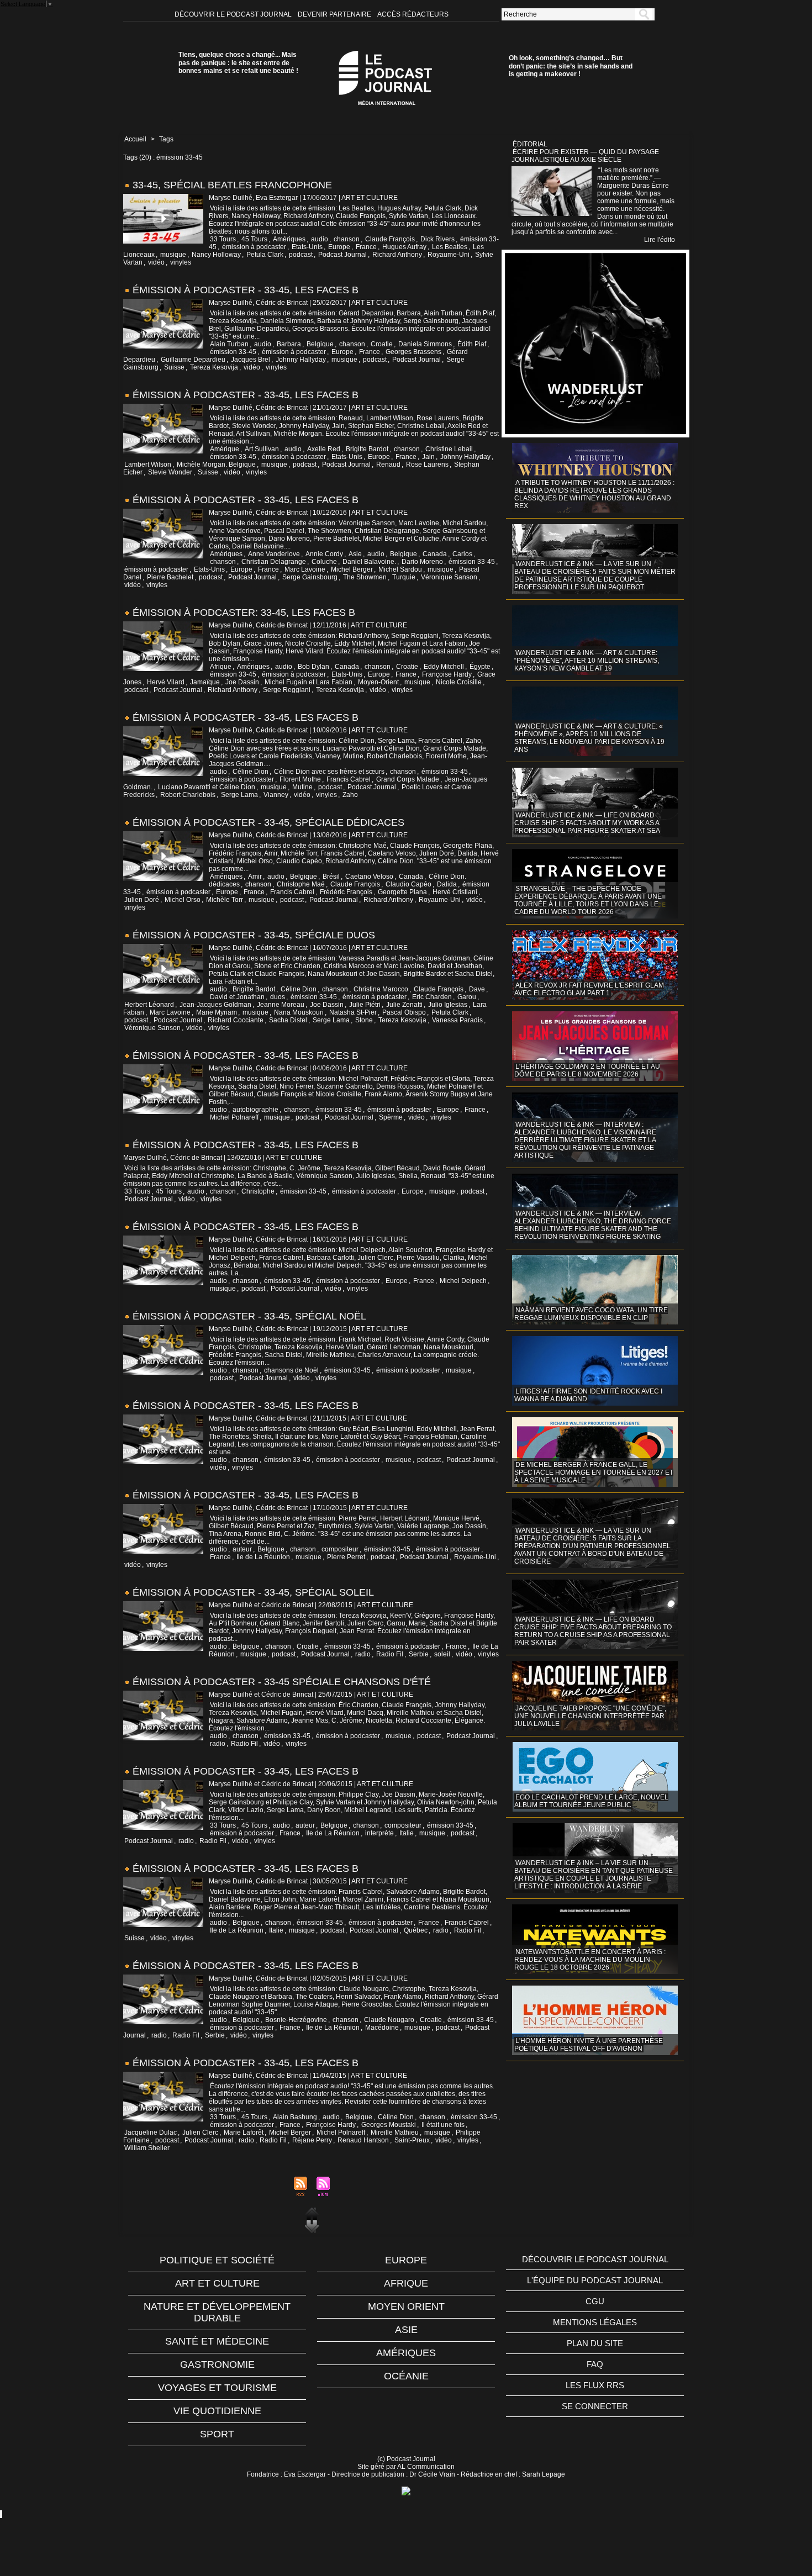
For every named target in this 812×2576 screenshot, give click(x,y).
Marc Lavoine (305, 569)
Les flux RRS (595, 2385)
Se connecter (595, 2406)
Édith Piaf (472, 344)
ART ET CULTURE (217, 2283)
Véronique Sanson (449, 577)
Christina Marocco (381, 989)
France (366, 247)
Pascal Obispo (404, 1012)
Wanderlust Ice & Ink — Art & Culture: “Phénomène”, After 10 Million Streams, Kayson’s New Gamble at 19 (587, 661)
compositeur (340, 1549)
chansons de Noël (291, 1370)
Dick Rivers (437, 239)
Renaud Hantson (363, 2140)
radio (363, 1654)
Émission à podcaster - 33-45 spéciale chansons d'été (282, 1682)
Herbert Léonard (149, 1005)
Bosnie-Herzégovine (296, 2020)
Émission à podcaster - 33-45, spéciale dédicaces (268, 822)
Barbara (289, 344)
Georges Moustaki (389, 2125)
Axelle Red (324, 449)
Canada (435, 554)
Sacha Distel (288, 1020)
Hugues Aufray (404, 247)
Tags (166, 139)
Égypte (480, 667)
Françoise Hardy (447, 674)
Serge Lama (239, 795)
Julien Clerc (200, 2132)
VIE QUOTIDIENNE (217, 2411)
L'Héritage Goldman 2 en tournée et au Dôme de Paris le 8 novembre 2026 (587, 1070)
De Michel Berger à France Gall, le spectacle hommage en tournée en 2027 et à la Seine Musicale (594, 1472)
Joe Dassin (242, 682)
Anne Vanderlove (274, 554)
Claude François (390, 239)
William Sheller (147, 2148)
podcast (301, 255)
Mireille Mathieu (395, 2132)
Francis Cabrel (349, 779)
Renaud (388, 464)
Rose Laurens (427, 464)
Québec (416, 1930)
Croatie (382, 344)
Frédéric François (346, 892)
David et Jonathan (237, 997)
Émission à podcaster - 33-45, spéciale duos (254, 935)
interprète (379, 1833)
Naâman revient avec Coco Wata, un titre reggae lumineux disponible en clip (591, 1314)
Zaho (350, 795)
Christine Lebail (449, 449)
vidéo (156, 262)
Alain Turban (229, 344)
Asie (355, 554)
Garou (467, 997)
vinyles (181, 262)
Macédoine (382, 2028)
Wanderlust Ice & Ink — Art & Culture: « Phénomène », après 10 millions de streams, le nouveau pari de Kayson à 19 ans (589, 738)
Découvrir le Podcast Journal (234, 14)
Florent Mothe (300, 779)
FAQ (595, 2364)
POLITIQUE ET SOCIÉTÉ (217, 2260)
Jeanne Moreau (281, 1005)
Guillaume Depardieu (193, 360)
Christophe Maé (301, 884)
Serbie (419, 1654)
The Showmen (365, 577)
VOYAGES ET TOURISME (217, 2388)
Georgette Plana (402, 892)
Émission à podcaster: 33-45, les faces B (244, 613)
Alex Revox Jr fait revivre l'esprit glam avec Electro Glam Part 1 (589, 989)
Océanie (406, 2376)
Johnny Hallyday (301, 360)
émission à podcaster (254, 247)
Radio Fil (390, 1654)
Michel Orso (183, 900)
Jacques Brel (251, 360)
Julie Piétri (365, 1005)
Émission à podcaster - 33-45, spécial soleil (253, 1592)
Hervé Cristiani (455, 892)
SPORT (217, 2434)
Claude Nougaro (389, 2020)
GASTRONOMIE (217, 2364)
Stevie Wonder (170, 472)
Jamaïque (205, 682)
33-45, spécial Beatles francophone (232, 185)
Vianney (276, 795)
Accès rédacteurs (413, 14)
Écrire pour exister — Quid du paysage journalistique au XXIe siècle (585, 156)
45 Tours (254, 239)
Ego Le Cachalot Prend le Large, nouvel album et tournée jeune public (591, 1801)
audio (320, 239)
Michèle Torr (225, 900)
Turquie (404, 577)
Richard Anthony (397, 255)
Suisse (174, 367)
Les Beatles (450, 247)
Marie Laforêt (244, 2132)
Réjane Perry (312, 2140)
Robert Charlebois (188, 795)
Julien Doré (142, 900)
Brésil (331, 877)
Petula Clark (265, 255)
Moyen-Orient (378, 682)
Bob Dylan (313, 667)
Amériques (289, 239)
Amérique (225, 449)
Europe (339, 247)
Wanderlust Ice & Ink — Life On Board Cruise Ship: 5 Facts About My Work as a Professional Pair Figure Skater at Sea (587, 823)
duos (278, 997)
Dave (477, 989)
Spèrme (391, 1117)
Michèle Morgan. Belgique (216, 464)
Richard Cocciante (236, 1020)
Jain (428, 457)
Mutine (302, 787)
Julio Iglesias (448, 1005)
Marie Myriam (217, 1012)
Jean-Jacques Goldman (215, 1005)
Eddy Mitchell (444, 667)
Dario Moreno (422, 562)
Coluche (324, 562)
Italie (407, 1833)
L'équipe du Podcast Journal (595, 2280)
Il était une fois (443, 2125)
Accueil (135, 139)
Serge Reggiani (287, 690)
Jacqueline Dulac (151, 2132)
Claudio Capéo (408, 884)
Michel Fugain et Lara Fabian (309, 682)
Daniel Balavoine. (369, 562)
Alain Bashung (295, 2117)
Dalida (447, 884)
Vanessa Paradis (457, 1020)
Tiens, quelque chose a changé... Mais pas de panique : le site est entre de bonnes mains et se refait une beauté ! (238, 63)
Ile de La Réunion (263, 1557)
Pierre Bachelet (170, 577)
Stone (364, 1020)
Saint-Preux (412, 2140)
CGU (595, 2301)
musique (173, 255)
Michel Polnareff (234, 1117)
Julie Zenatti (404, 1005)
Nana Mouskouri (299, 1012)
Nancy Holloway (216, 255)
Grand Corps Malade (408, 779)
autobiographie (255, 1110)
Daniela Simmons (425, 344)
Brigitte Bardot (367, 449)
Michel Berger (352, 569)
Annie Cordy (324, 554)
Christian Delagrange (274, 562)
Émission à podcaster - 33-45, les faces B (246, 290)
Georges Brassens (413, 352)
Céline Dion (251, 772)
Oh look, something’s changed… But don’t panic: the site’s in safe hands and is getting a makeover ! (571, 66)
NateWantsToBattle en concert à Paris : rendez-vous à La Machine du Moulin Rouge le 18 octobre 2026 (590, 1960)
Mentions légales (595, 2322)
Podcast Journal (342, 255)
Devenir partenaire (335, 14)
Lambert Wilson (148, 464)
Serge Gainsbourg (310, 577)
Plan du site (595, 2343)
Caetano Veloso (369, 877)
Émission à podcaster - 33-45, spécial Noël (249, 1316)
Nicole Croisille (459, 682)
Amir (255, 877)
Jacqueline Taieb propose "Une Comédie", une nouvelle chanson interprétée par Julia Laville (590, 1716)
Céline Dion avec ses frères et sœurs (329, 772)
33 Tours (223, 239)
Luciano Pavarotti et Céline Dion (207, 787)
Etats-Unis (307, 247)
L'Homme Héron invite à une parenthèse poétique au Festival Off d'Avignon (589, 2045)
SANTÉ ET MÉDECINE (217, 2341)
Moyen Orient (406, 2306)
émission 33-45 (233, 352)
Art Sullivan (262, 449)
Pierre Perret (346, 1557)
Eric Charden (432, 997)
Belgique (320, 344)
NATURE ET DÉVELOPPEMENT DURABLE (217, 2312)
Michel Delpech (463, 1281)
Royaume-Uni (449, 255)
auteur (242, 1549)
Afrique (221, 667)
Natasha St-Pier (353, 1012)
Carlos (462, 554)
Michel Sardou (400, 569)
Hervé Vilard (166, 682)
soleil (442, 1654)
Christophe (258, 1191)
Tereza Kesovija (214, 367)
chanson (347, 239)
